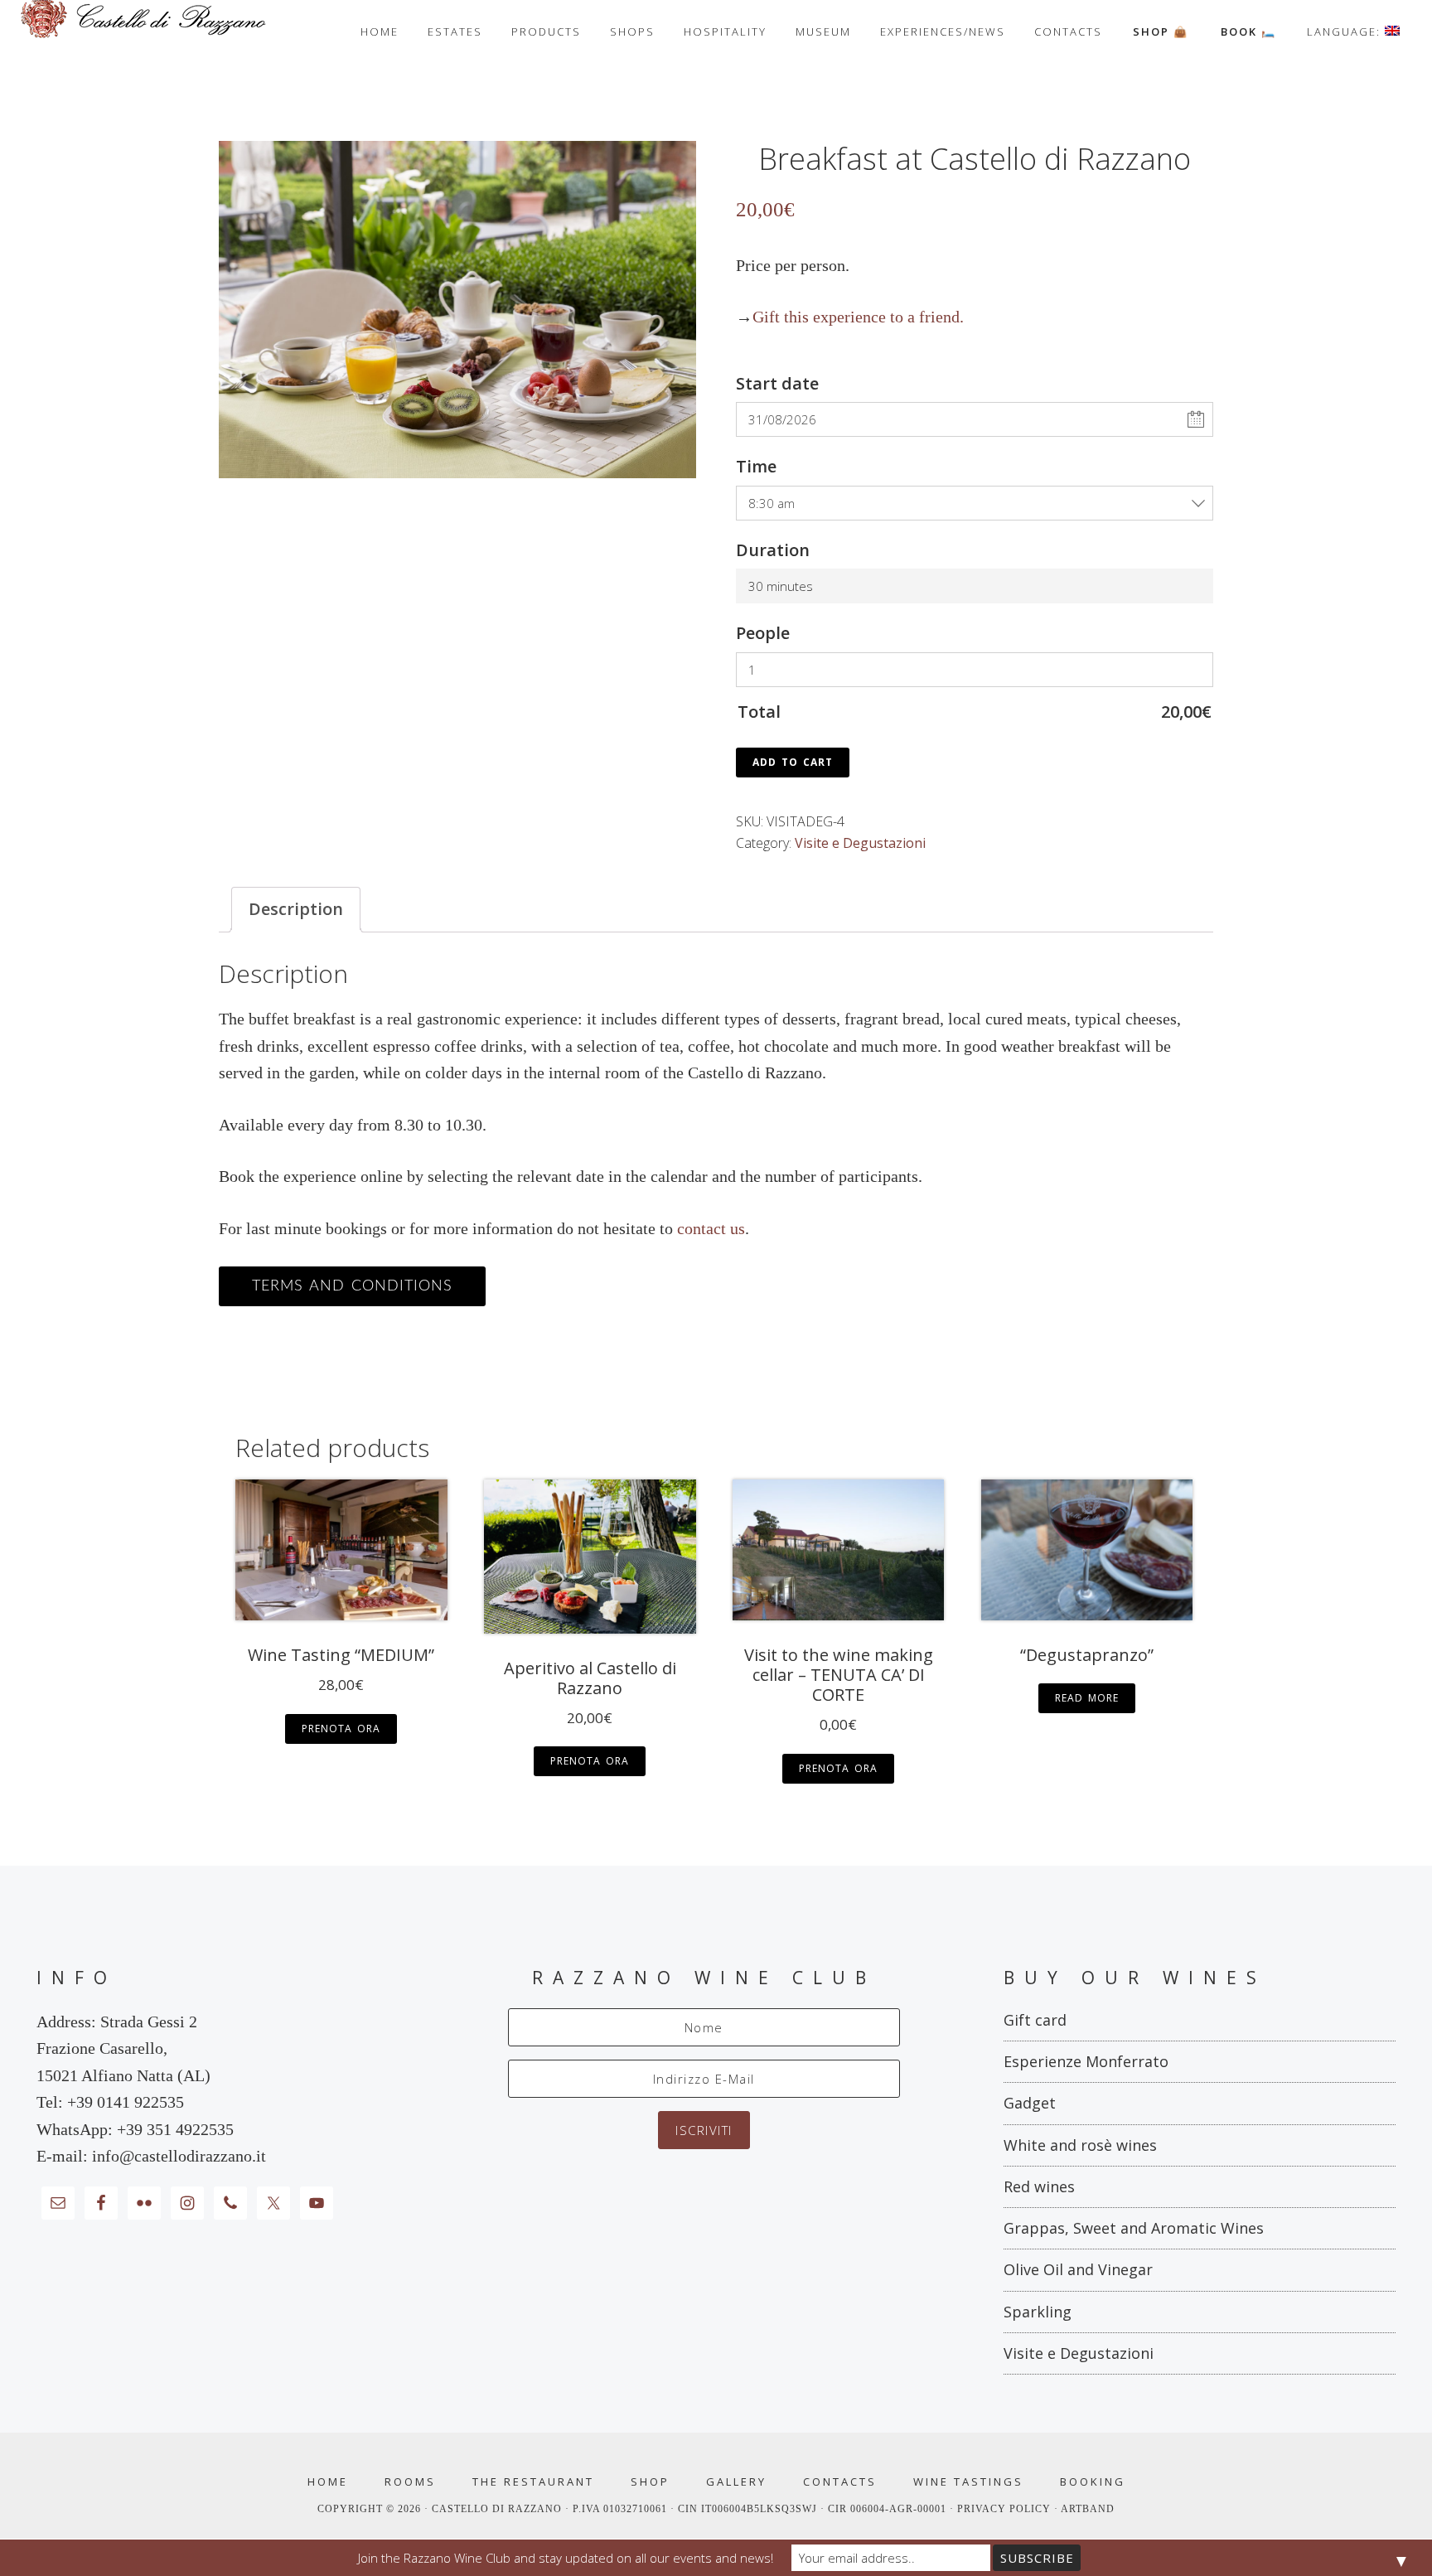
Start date (777, 383)
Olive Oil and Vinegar (1078, 2269)
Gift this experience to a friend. (858, 317)
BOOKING (1093, 2482)
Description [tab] (296, 909)
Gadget (1030, 2103)
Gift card (1035, 2020)
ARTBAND (1088, 2509)
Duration (773, 550)
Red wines (1039, 2186)
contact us (711, 1228)
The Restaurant (533, 2482)
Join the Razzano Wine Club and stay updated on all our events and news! (566, 2558)
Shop (650, 2482)
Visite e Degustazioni (860, 843)
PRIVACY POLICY (1006, 2509)
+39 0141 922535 (126, 2102)
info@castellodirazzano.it (179, 2156)
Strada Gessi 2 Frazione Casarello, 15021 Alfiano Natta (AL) (123, 2048)
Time (756, 466)
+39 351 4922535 (175, 2129)
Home (328, 2482)
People (763, 633)
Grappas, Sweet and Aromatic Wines (1134, 2228)
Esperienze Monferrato (1086, 2061)
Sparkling (1038, 2312)
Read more (1087, 1698)
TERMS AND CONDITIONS (352, 1286)
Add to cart (793, 762)
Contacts (840, 2482)
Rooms (410, 2482)
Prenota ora (341, 1729)
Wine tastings (968, 2482)
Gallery (736, 2482)
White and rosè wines (1080, 2145)
